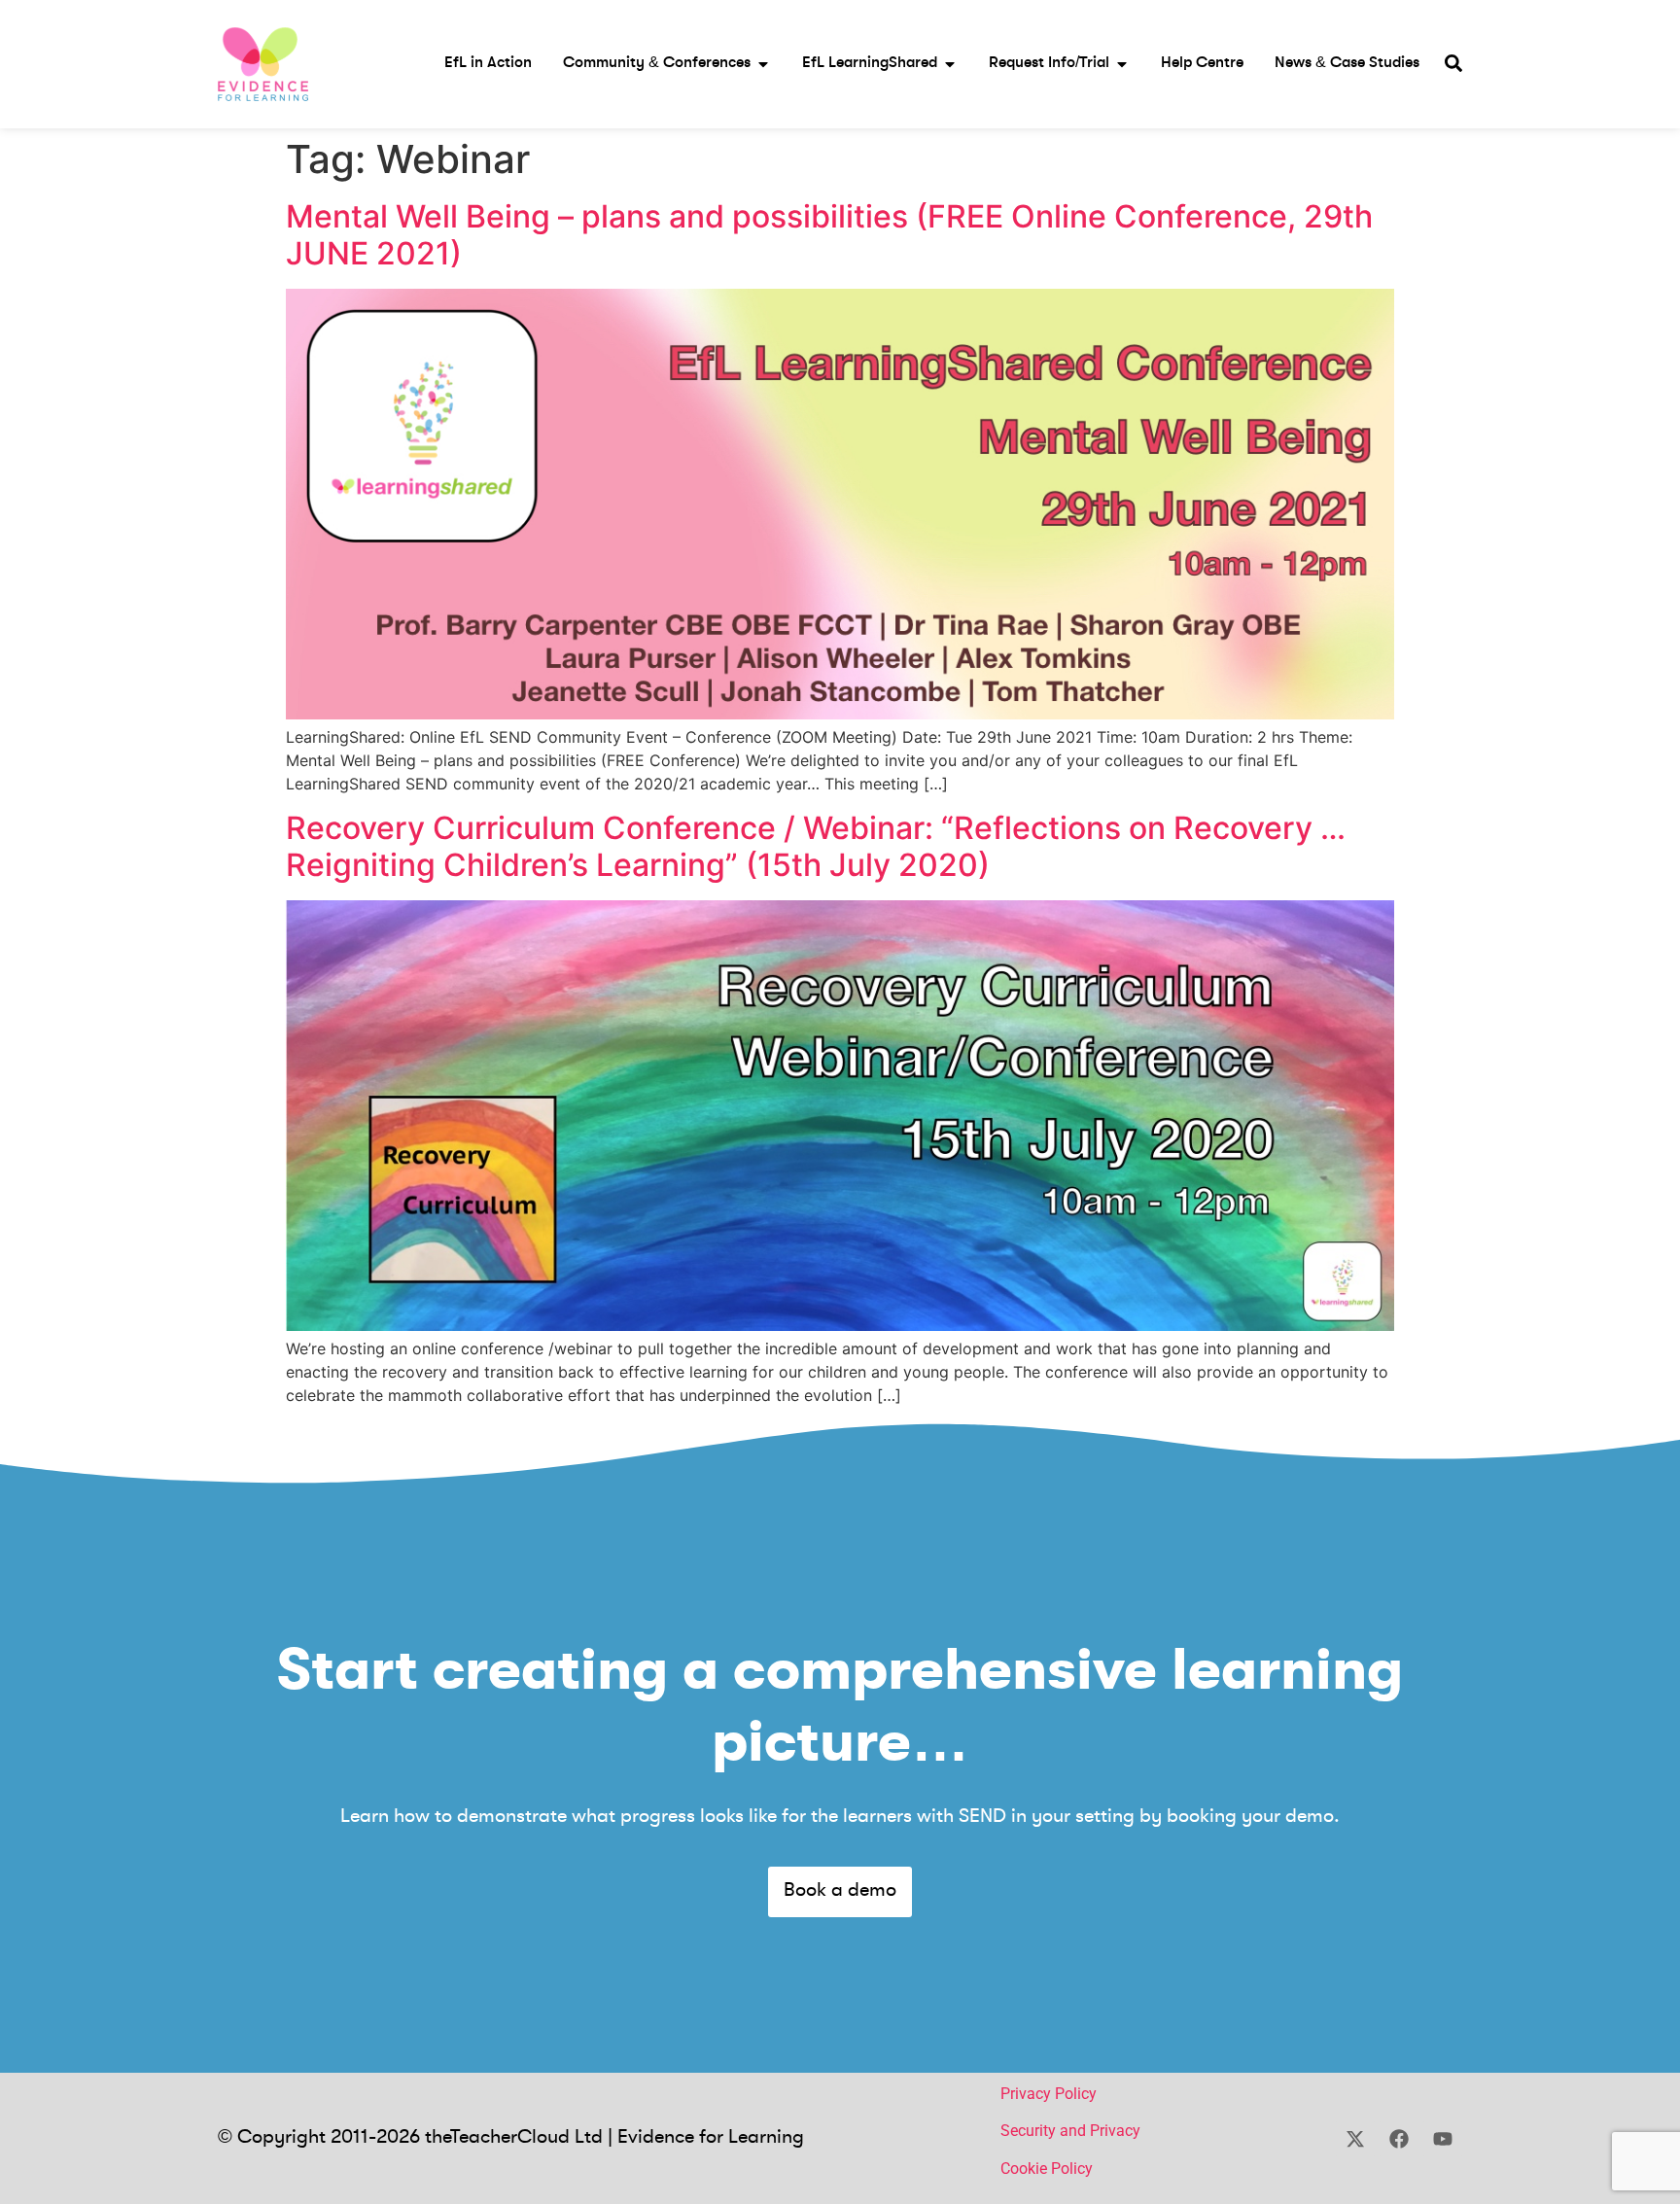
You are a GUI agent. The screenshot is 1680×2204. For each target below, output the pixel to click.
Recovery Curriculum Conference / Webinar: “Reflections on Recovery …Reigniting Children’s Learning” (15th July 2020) (816, 846)
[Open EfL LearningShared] (950, 64)
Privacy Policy (1049, 2094)
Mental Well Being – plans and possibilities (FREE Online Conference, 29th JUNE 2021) (829, 235)
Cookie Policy (1047, 2169)
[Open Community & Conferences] (763, 64)
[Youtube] (1443, 2139)
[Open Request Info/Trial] (1122, 64)
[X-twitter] (1355, 2139)
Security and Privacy (1070, 2131)
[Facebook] (1399, 2139)
